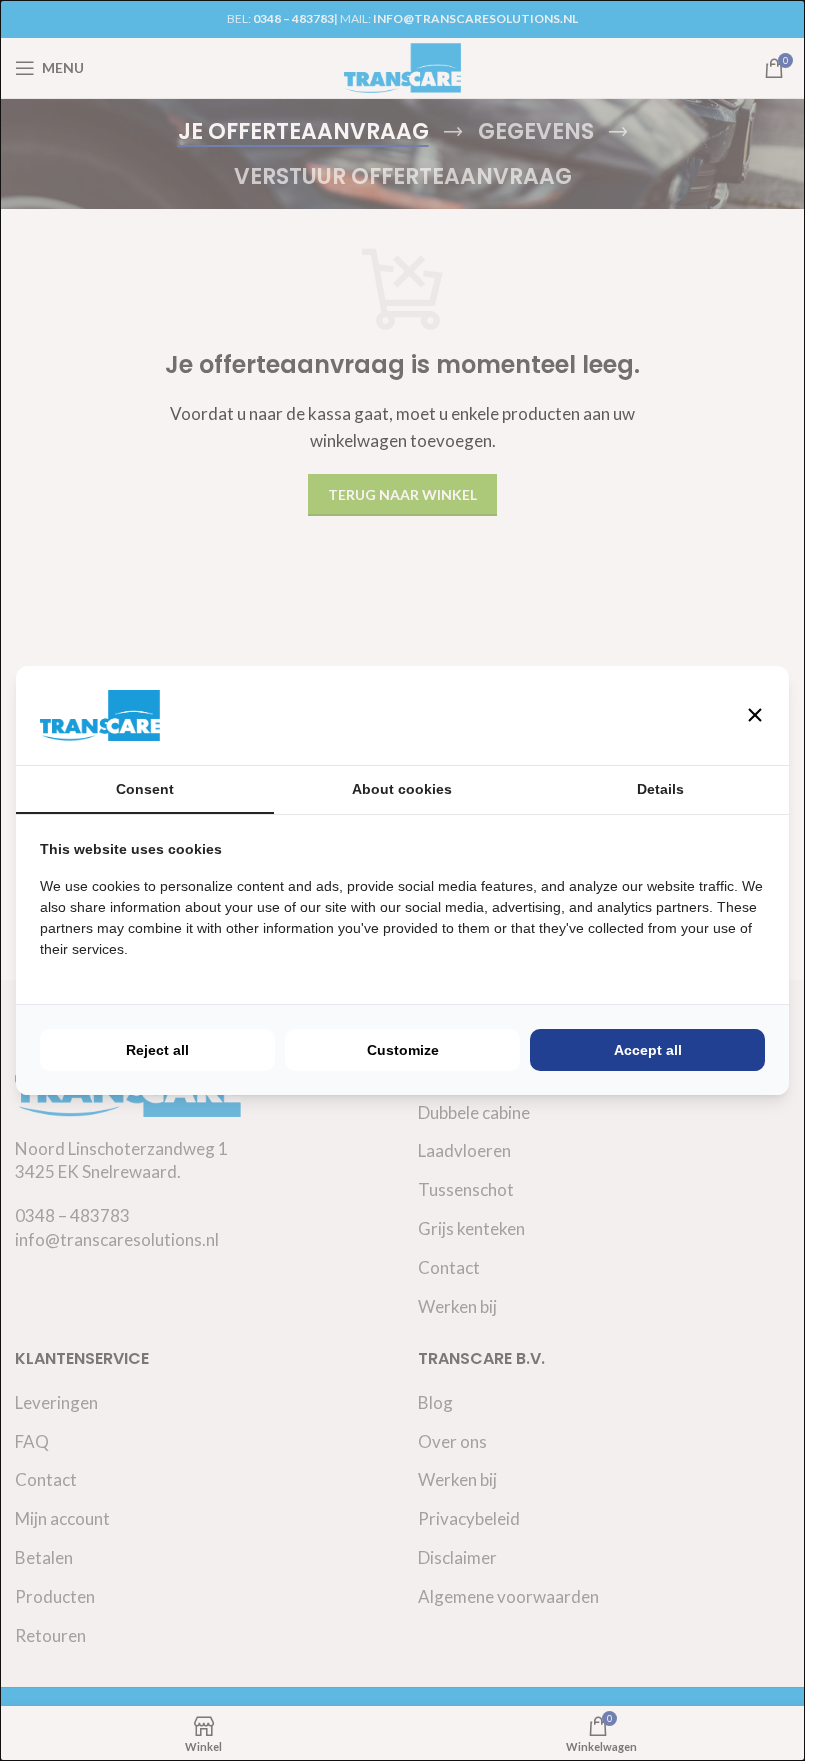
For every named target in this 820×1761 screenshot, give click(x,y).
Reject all (157, 1050)
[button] (755, 715)
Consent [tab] (145, 789)
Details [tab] (660, 789)
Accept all (648, 1050)
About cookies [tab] (402, 789)
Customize (403, 1050)
